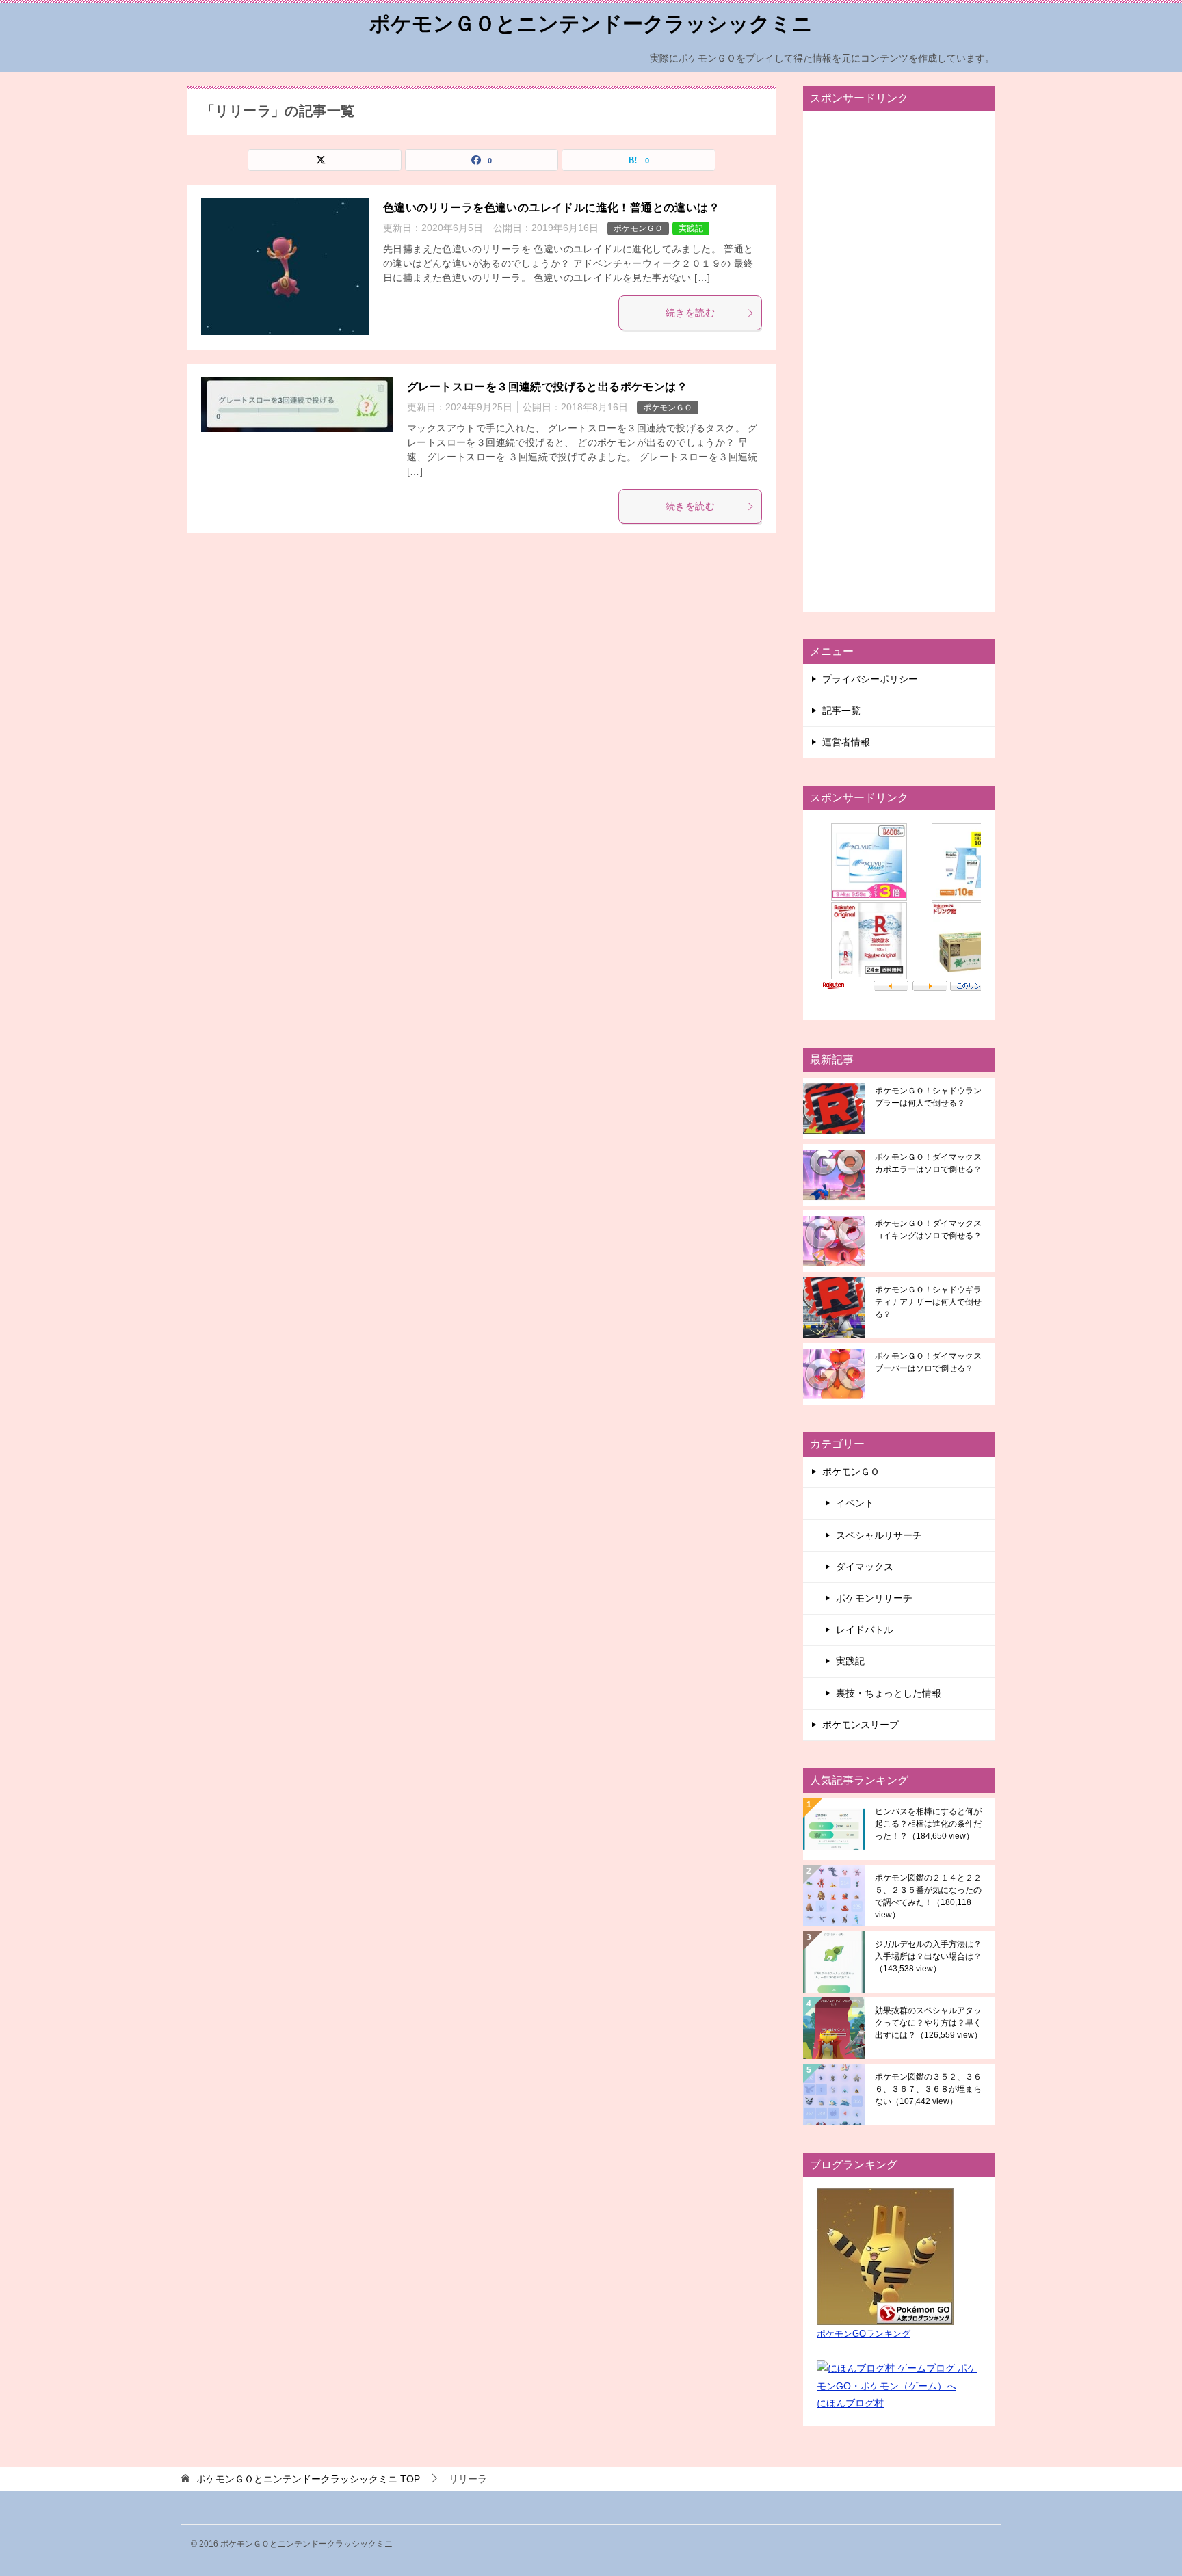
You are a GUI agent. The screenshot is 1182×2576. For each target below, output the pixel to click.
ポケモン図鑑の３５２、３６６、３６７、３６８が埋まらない (928, 2089)
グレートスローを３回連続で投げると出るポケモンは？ (547, 387)
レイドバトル (865, 1630)
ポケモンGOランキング (864, 2334)
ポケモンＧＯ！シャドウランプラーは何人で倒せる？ (928, 1097)
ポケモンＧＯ (638, 228)
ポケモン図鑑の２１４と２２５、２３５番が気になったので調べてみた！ (928, 1896)
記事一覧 (841, 711)
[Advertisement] (899, 361)
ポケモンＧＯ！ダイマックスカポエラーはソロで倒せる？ (928, 1163)
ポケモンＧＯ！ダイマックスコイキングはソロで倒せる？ (928, 1230)
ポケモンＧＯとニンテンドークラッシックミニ (591, 24)
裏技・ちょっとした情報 (889, 1693)
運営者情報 (846, 742)
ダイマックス (865, 1567)
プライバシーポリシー (870, 679)
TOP (308, 2479)
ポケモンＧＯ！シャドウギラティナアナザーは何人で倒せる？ (928, 1302)
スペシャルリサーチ (879, 1535)
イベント (855, 1503)
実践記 (691, 228)
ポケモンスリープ (861, 1725)
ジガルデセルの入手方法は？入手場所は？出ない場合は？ (928, 1956)
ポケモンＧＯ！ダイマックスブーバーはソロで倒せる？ (928, 1362)
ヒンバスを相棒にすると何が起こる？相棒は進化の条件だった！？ (928, 1824)
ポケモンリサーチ (874, 1598)
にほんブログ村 (850, 2403)
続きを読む (690, 313)
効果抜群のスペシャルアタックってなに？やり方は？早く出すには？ (929, 2023)
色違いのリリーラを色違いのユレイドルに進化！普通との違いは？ (551, 208)
